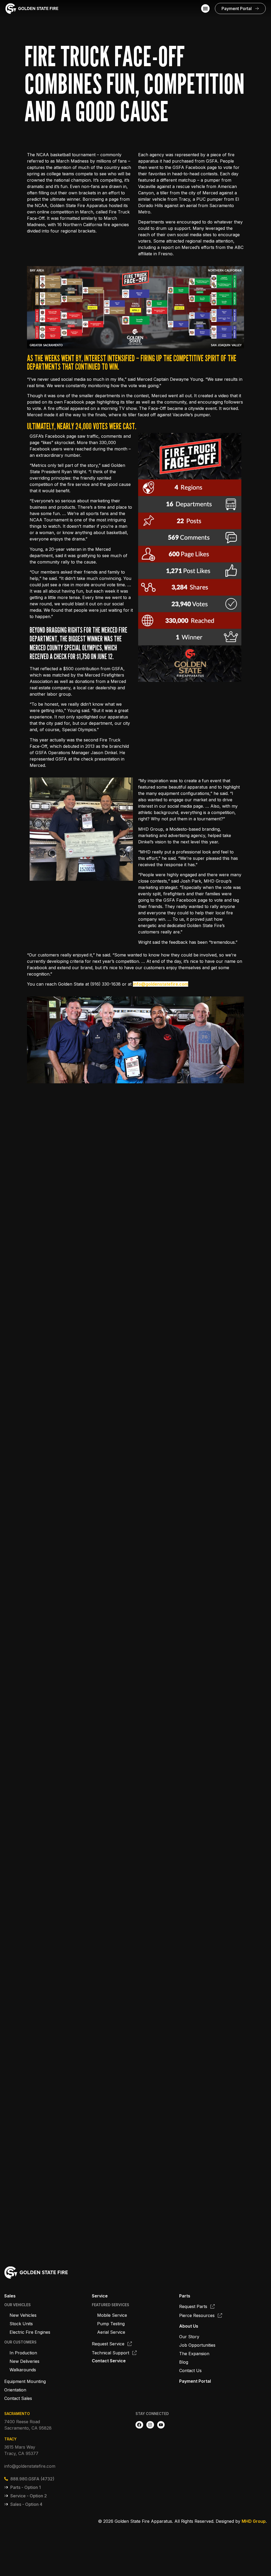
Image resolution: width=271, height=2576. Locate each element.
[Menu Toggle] (205, 8)
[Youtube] (161, 2425)
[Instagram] (150, 2425)
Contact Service (109, 2361)
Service (100, 2296)
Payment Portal (195, 2381)
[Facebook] (139, 2425)
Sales (10, 2296)
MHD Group (254, 2521)
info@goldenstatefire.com (161, 984)
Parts (185, 2296)
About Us (189, 2326)
